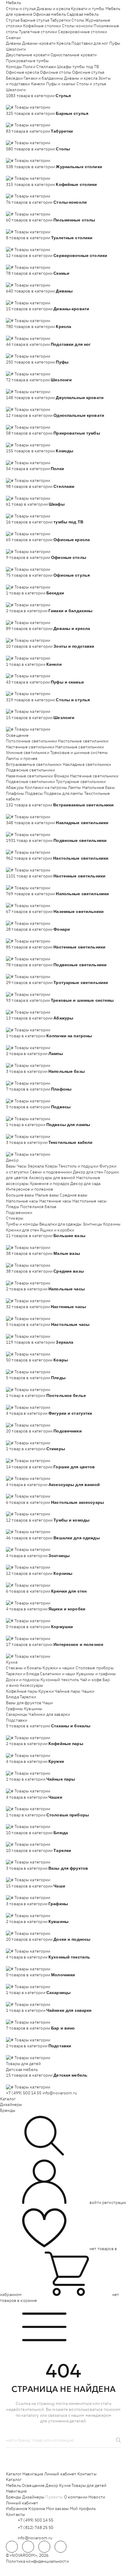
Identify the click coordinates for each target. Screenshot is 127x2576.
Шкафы (64, 67)
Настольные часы (89, 1201)
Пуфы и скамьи (61, 84)
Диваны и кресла (53, 9)
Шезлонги (16, 49)
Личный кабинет (60, 2474)
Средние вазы (74, 1195)
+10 (18, 101)
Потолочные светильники (31, 741)
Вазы (11, 1166)
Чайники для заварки (49, 1714)
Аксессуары (31, 1685)
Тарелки (28, 1697)
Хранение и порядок (50, 1184)
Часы (22, 1166)
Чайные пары (68, 1691)
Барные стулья (35, 20)
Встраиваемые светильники (34, 764)
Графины (14, 1709)
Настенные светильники (30, 747)
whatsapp (28, 2547)
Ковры (51, 1166)
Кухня (12, 1662)
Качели (38, 84)
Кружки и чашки (58, 1668)
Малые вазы (47, 1195)
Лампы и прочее (22, 758)
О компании (76, 2497)
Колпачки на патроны (46, 787)
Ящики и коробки (57, 1230)
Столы (78, 20)
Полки (29, 67)
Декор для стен (88, 1172)
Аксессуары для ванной (52, 1178)
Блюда (12, 1697)
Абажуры (15, 787)
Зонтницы (92, 1224)
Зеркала (36, 1166)
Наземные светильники (29, 776)
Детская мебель (22, 2070)
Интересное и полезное (30, 1189)
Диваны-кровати (39, 43)
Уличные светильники (28, 752)
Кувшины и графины (96, 1674)
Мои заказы (57, 2509)
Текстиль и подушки (78, 1166)
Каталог (8, 2099)
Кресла (63, 43)
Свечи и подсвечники (51, 1172)
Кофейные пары (22, 1691)
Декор (12, 1160)
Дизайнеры (11, 2104)
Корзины (112, 1224)
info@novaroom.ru (60, 2093)
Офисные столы (56, 72)
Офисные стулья (88, 72)
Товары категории (32, 107)
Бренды (8, 2110)
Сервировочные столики (82, 32)
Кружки (46, 1691)
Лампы (75, 787)
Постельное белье (38, 1207)
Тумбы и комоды (22, 1224)
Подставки (17, 1720)
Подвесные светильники (30, 770)
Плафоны (15, 793)
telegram (12, 2547)
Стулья (13, 20)
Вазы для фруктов (24, 1703)
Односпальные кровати (74, 55)
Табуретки (60, 20)
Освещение (17, 735)
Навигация (33, 2474)
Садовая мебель (83, 14)
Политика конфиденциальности (37, 2561)
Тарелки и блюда (22, 1674)
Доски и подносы (23, 1680)
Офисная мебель (49, 14)
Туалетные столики (38, 32)
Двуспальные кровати (28, 55)
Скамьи (13, 38)
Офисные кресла (22, 72)
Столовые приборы (95, 1668)
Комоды (14, 67)
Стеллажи (46, 67)
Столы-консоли (78, 26)
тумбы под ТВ (86, 67)
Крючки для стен (22, 1230)
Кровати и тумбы (88, 9)
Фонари (61, 776)
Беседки (14, 78)
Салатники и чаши (57, 1674)
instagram (44, 2547)
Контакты (87, 2474)
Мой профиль (83, 2509)
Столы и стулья (21, 9)
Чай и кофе (91, 1680)
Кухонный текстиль (60, 1680)
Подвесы (34, 793)
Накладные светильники (87, 764)
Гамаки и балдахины (43, 78)
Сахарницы (17, 1714)
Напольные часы (22, 1201)
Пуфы (115, 43)
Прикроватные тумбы (27, 61)
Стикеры (15, 1218)
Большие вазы (20, 1195)
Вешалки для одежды (61, 1224)
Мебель (13, 3)
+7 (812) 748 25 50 (36, 2527)
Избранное (17, 2509)
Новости (97, 2497)
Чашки (88, 1691)
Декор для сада (85, 1184)
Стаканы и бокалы (24, 1668)
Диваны (14, 43)
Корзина (37, 2509)
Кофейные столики (42, 26)
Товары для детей (23, 2064)
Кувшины (33, 1709)
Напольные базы (98, 787)
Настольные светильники (83, 741)
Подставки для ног (90, 43)
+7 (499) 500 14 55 (24, 2093)
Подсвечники (19, 1213)
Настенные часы (55, 1201)
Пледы (13, 1207)
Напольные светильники (80, 747)
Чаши (48, 1703)
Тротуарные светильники (81, 782)
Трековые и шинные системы (79, 752)
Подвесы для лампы (63, 793)
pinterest (61, 2547)
